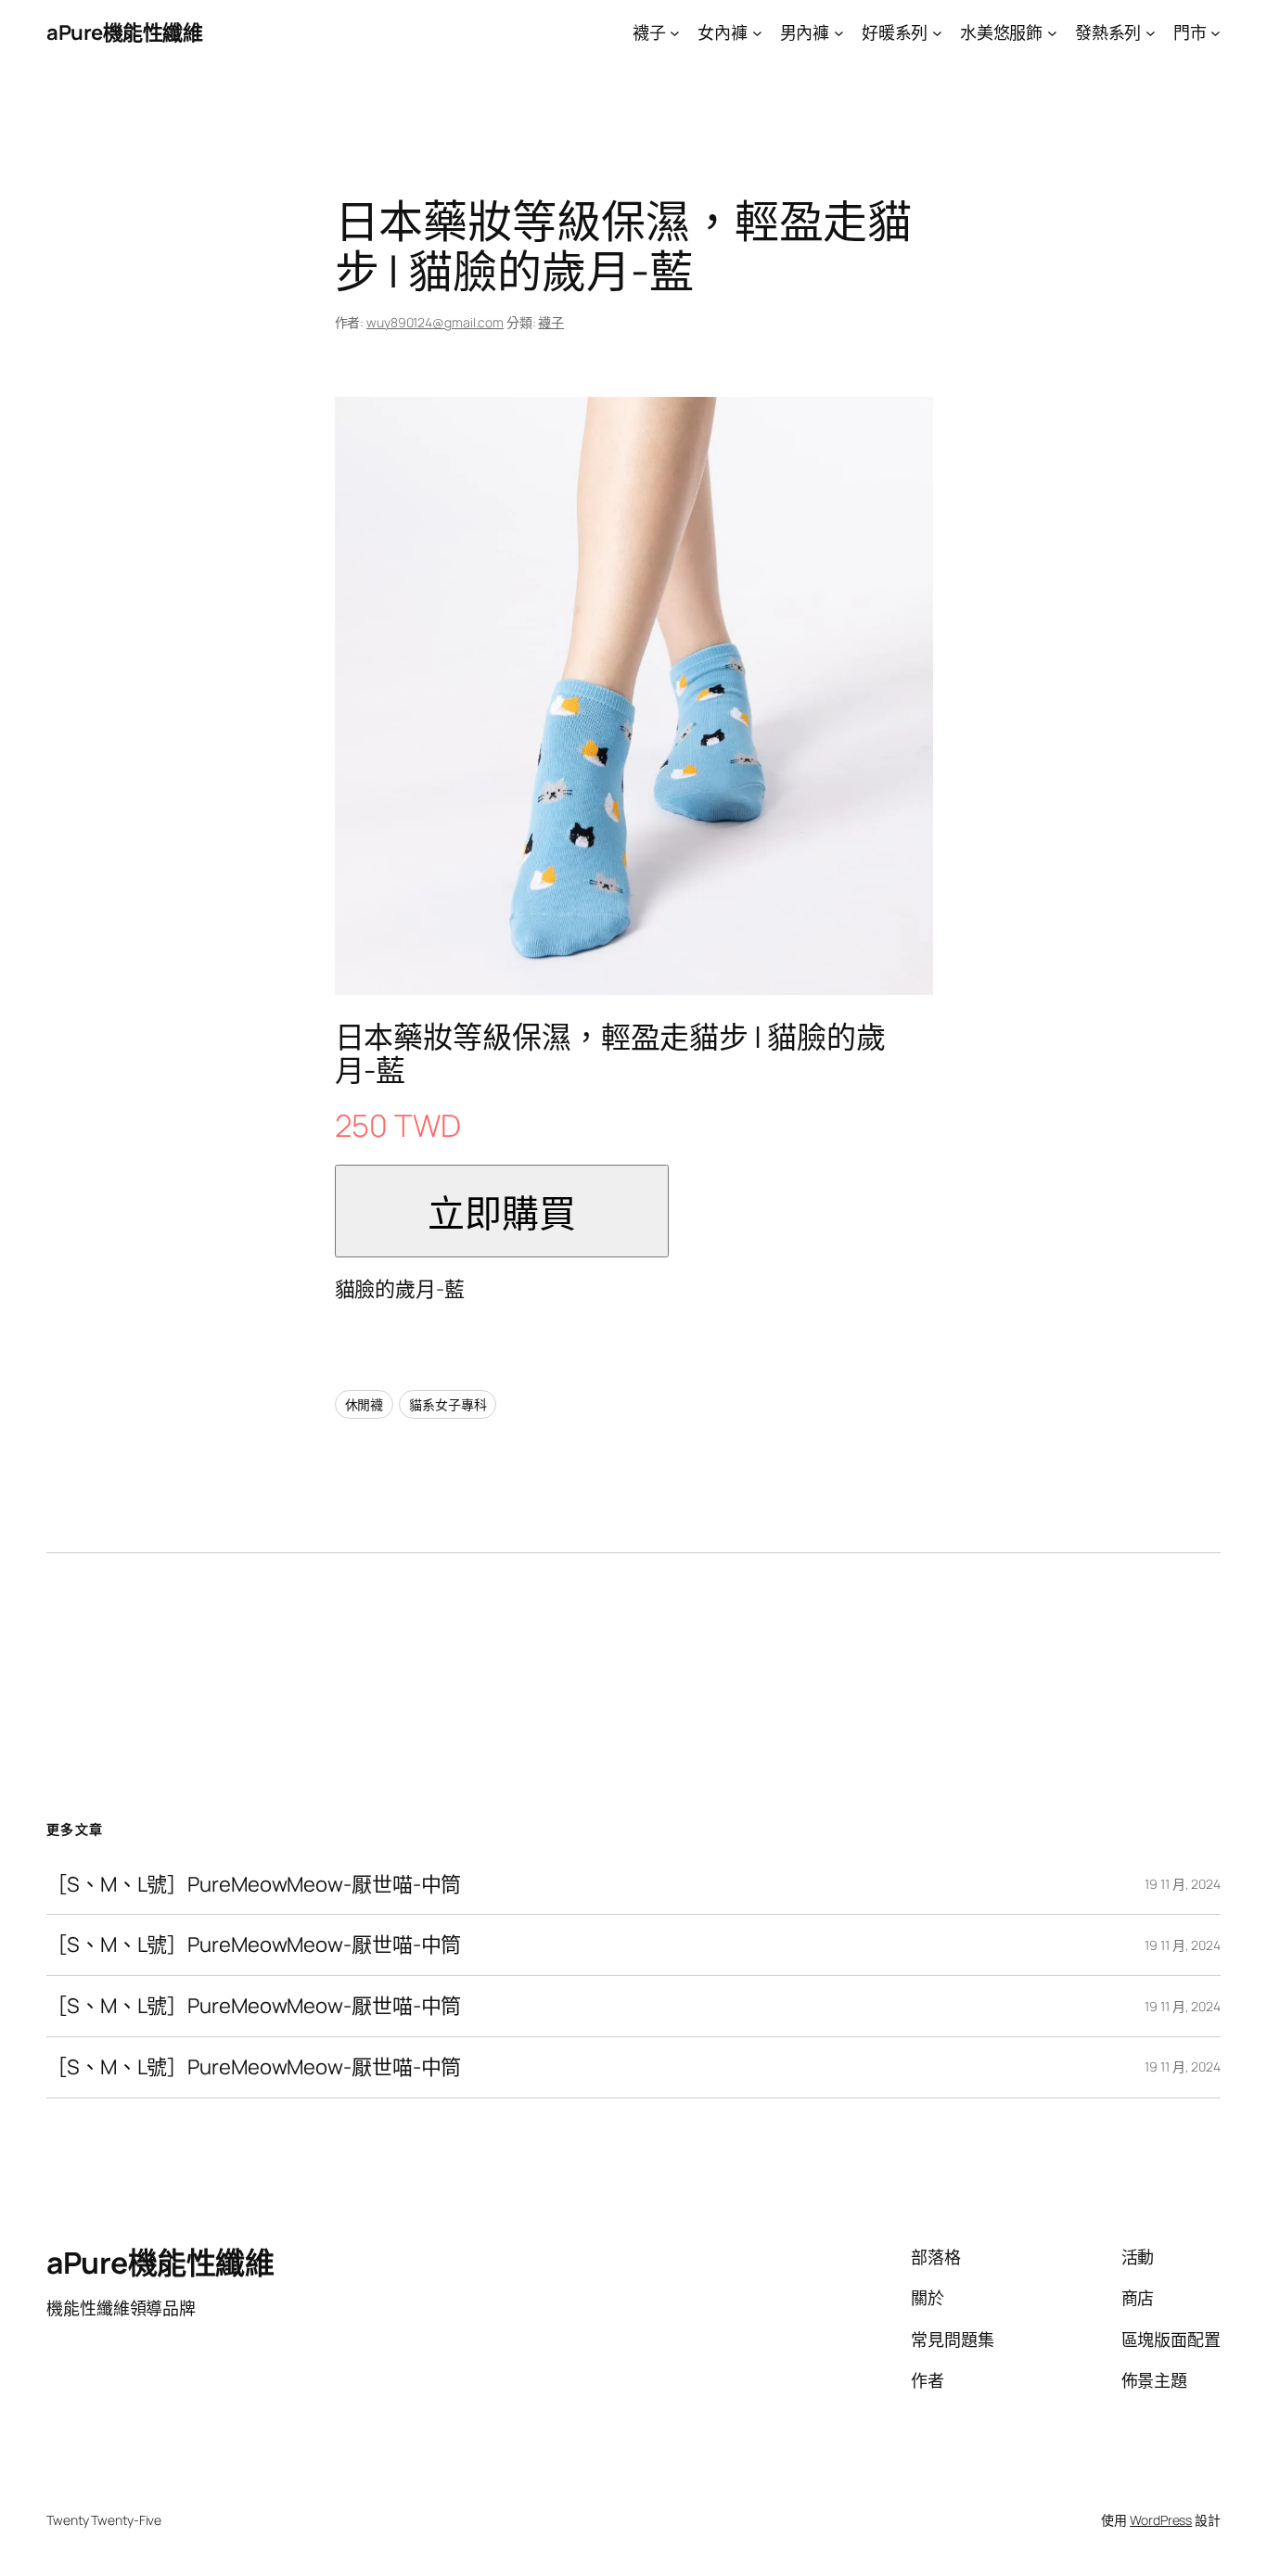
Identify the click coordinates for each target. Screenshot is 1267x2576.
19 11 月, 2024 (1183, 1884)
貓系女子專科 (448, 1404)
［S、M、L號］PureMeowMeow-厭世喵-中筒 (254, 1885)
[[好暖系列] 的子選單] (937, 33)
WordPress (1161, 2520)
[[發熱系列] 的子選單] (1151, 33)
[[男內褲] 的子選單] (839, 33)
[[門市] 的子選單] (1216, 33)
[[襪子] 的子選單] (675, 33)
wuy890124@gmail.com (435, 322)
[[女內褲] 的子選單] (757, 33)
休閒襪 (365, 1404)
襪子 (551, 322)
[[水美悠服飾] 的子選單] (1052, 33)
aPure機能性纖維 (124, 32)
